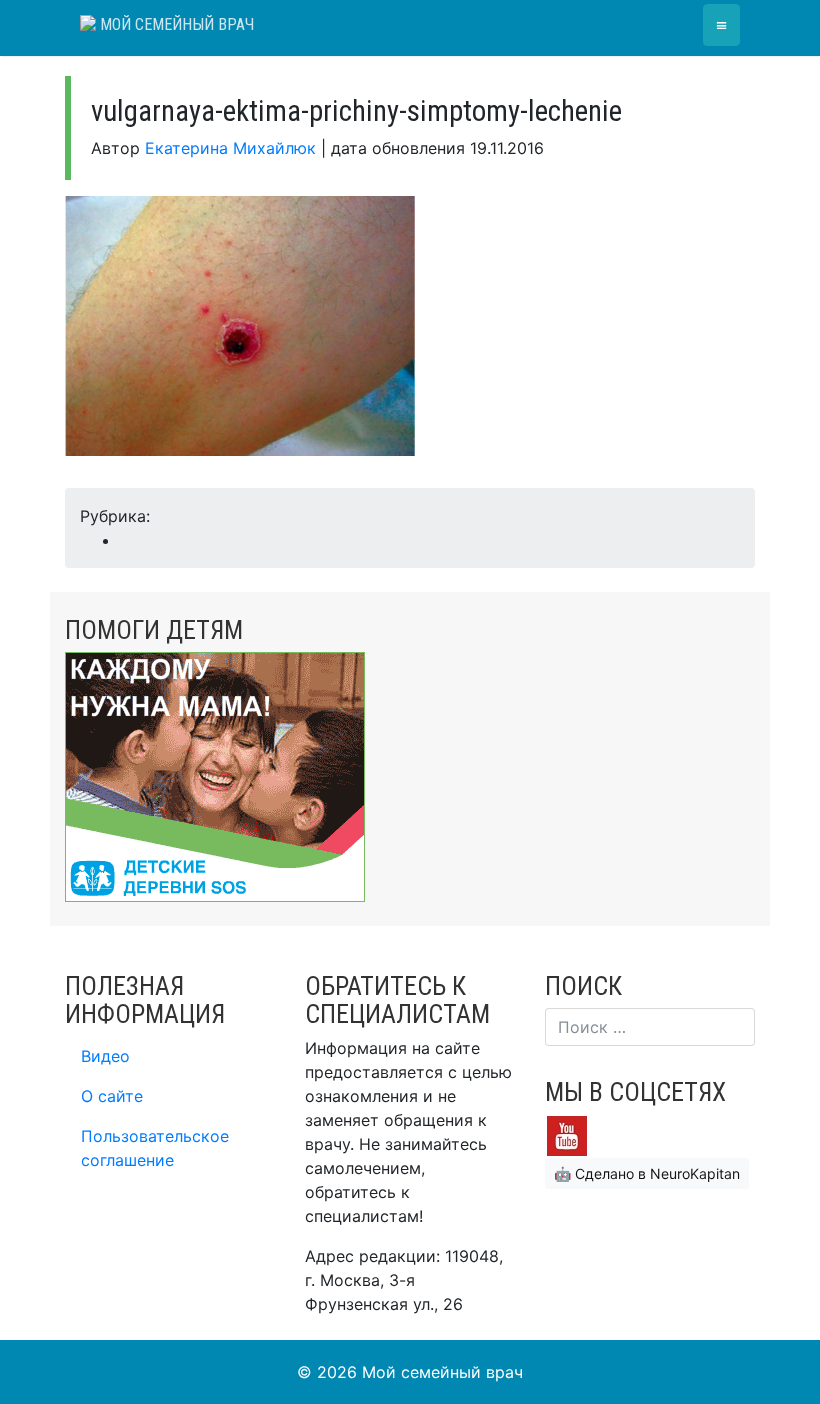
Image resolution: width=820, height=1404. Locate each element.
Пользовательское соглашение (155, 1148)
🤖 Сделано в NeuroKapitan (647, 1173)
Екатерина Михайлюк (230, 148)
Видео (105, 1056)
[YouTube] (567, 1135)
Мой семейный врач (175, 24)
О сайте (112, 1096)
